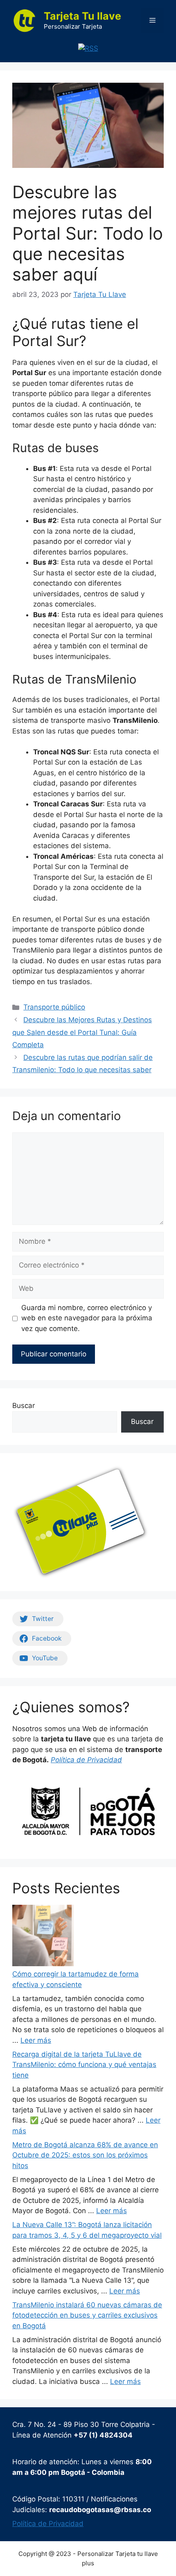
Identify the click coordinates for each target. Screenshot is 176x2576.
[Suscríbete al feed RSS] (88, 48)
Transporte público (54, 1007)
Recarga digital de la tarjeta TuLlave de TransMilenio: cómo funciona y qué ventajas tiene (84, 2065)
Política (64, 1760)
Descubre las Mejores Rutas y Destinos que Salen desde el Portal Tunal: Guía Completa (82, 1032)
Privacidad (105, 1760)
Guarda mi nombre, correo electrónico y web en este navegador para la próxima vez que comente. (87, 1318)
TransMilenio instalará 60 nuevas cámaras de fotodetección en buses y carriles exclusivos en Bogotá (87, 2315)
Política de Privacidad (48, 2524)
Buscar (24, 1406)
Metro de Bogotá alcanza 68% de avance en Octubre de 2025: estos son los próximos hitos (85, 2155)
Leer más (36, 2040)
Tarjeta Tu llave (82, 16)
